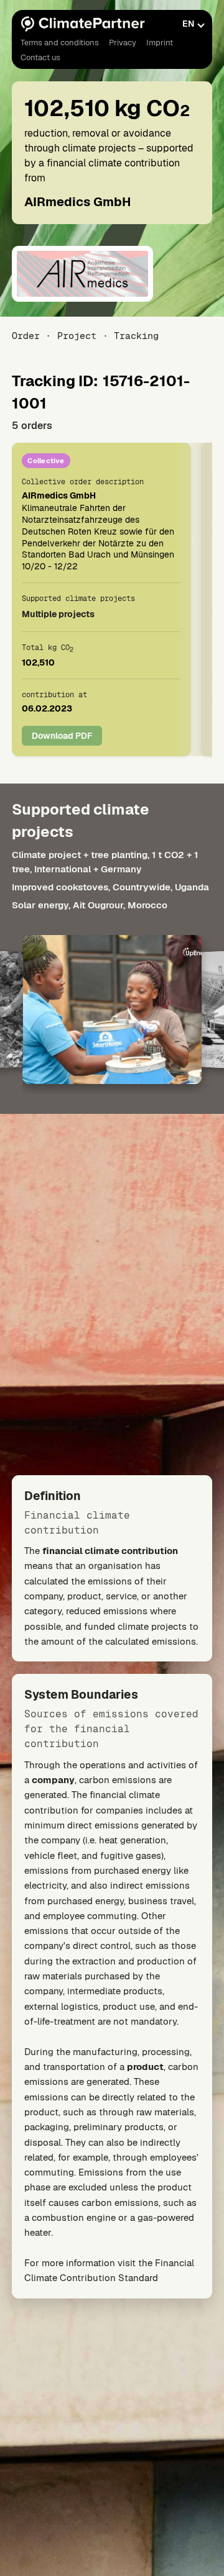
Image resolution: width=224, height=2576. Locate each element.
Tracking (136, 336)
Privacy (123, 43)
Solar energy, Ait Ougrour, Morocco (90, 906)
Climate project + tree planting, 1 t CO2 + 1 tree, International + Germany (105, 862)
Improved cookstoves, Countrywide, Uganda (110, 887)
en (188, 24)
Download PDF (62, 736)
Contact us (40, 57)
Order (26, 336)
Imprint (160, 43)
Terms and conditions (60, 43)
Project (77, 336)
